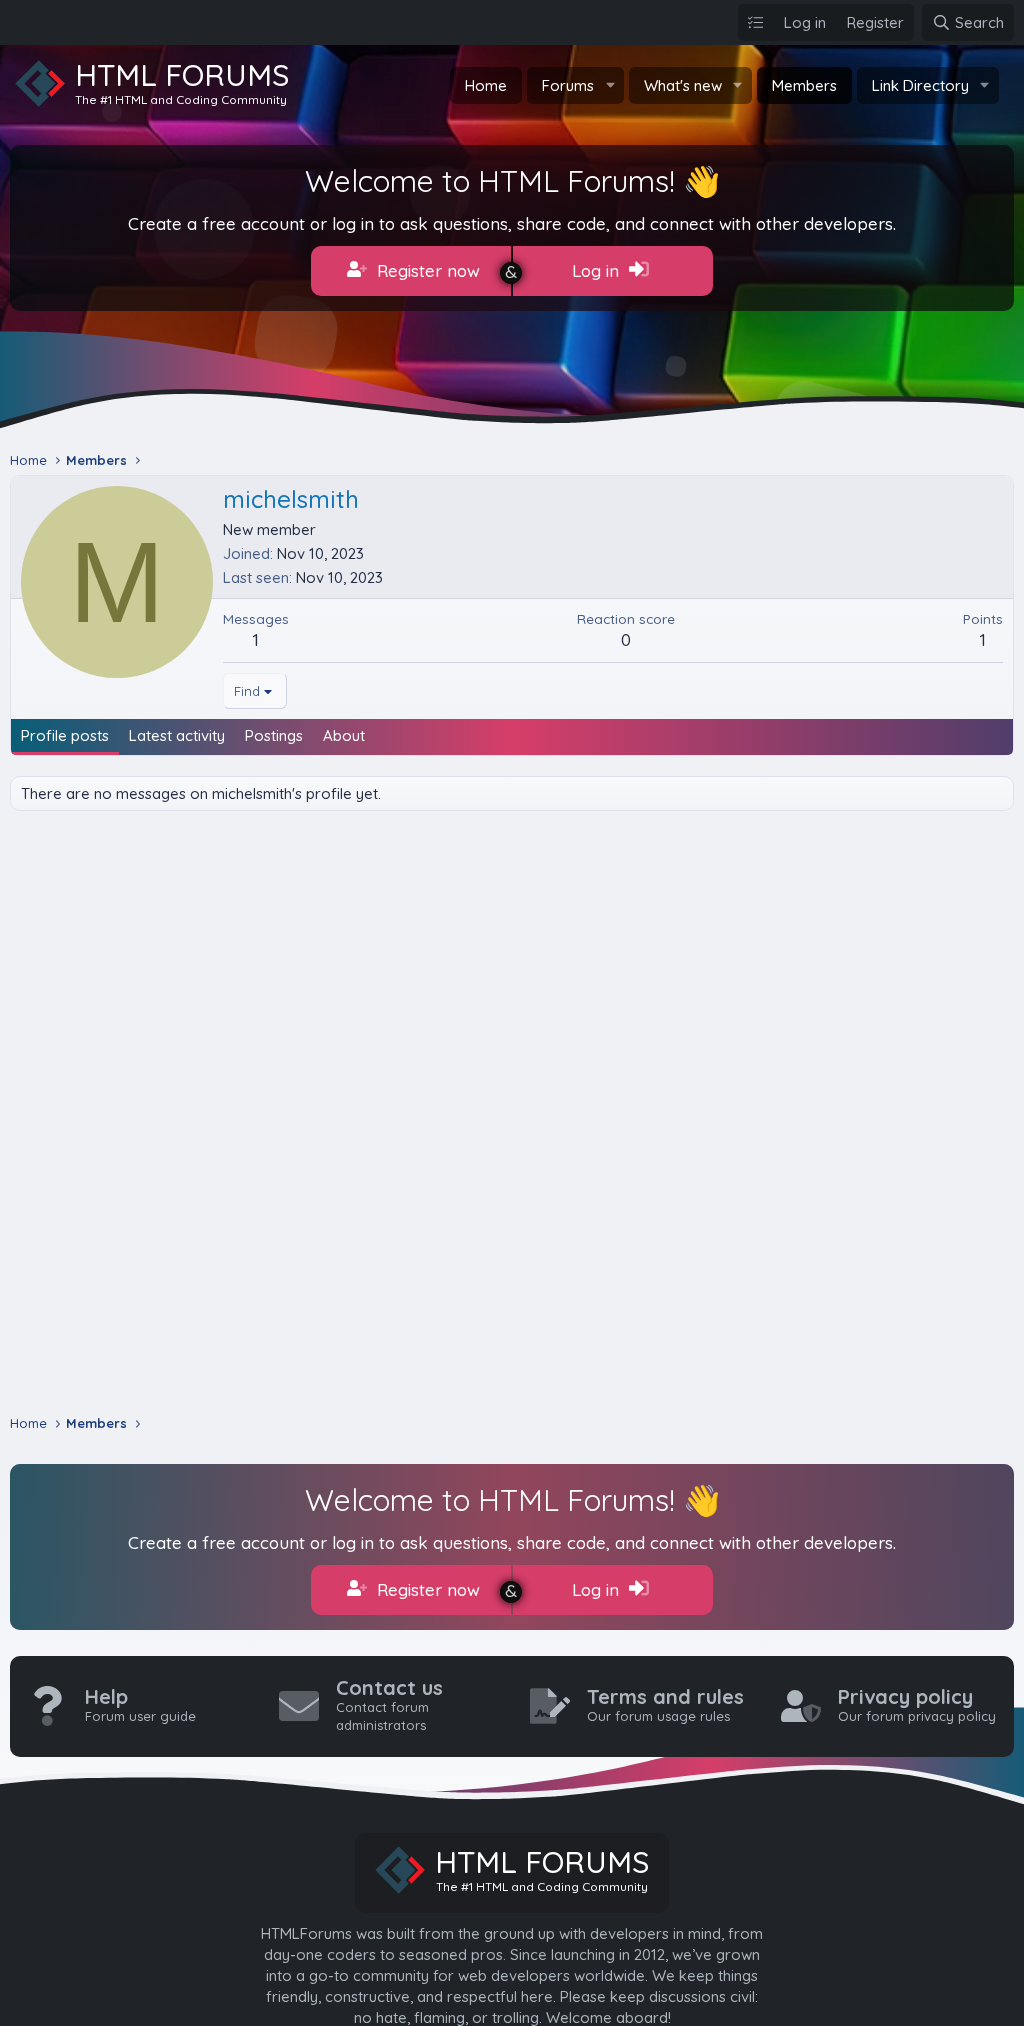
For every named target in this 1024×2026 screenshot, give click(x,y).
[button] (610, 85)
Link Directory (920, 85)
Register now (426, 270)
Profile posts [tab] (65, 735)
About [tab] (344, 735)
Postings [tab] (274, 735)
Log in (598, 270)
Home (486, 85)
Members (804, 85)
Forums (568, 85)
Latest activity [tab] (177, 735)
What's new (683, 85)
